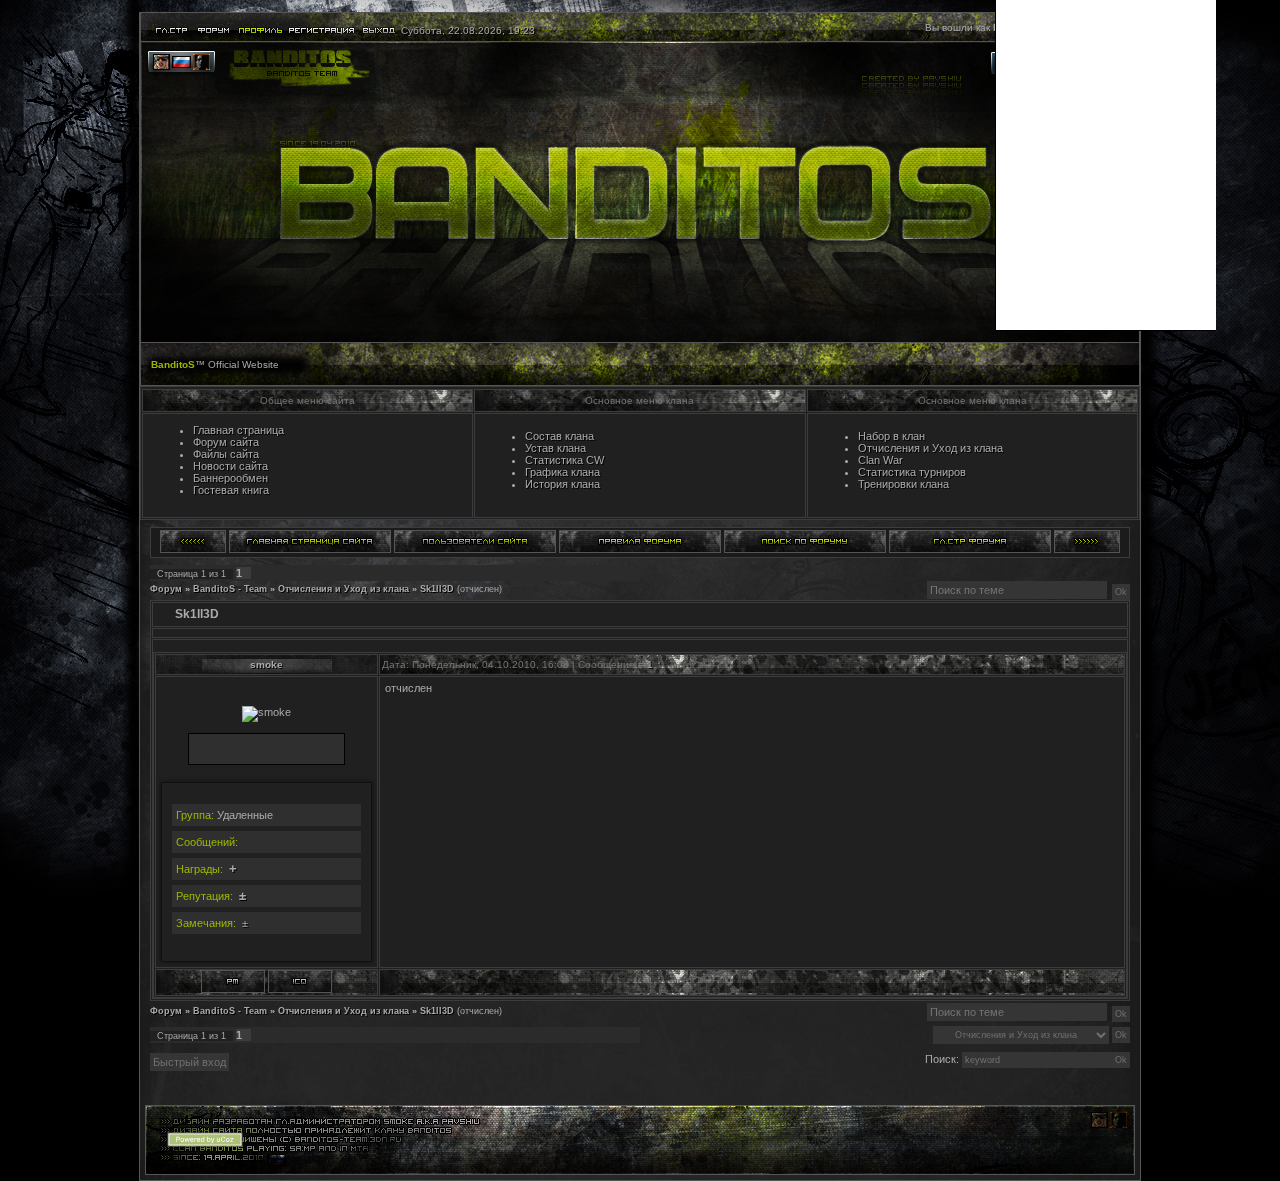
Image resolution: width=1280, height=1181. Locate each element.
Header (640, 192)
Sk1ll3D (437, 589)
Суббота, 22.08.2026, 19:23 (466, 30)
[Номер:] (300, 981)
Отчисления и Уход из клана (343, 589)
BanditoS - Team (230, 589)
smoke (266, 664)
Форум (166, 589)
